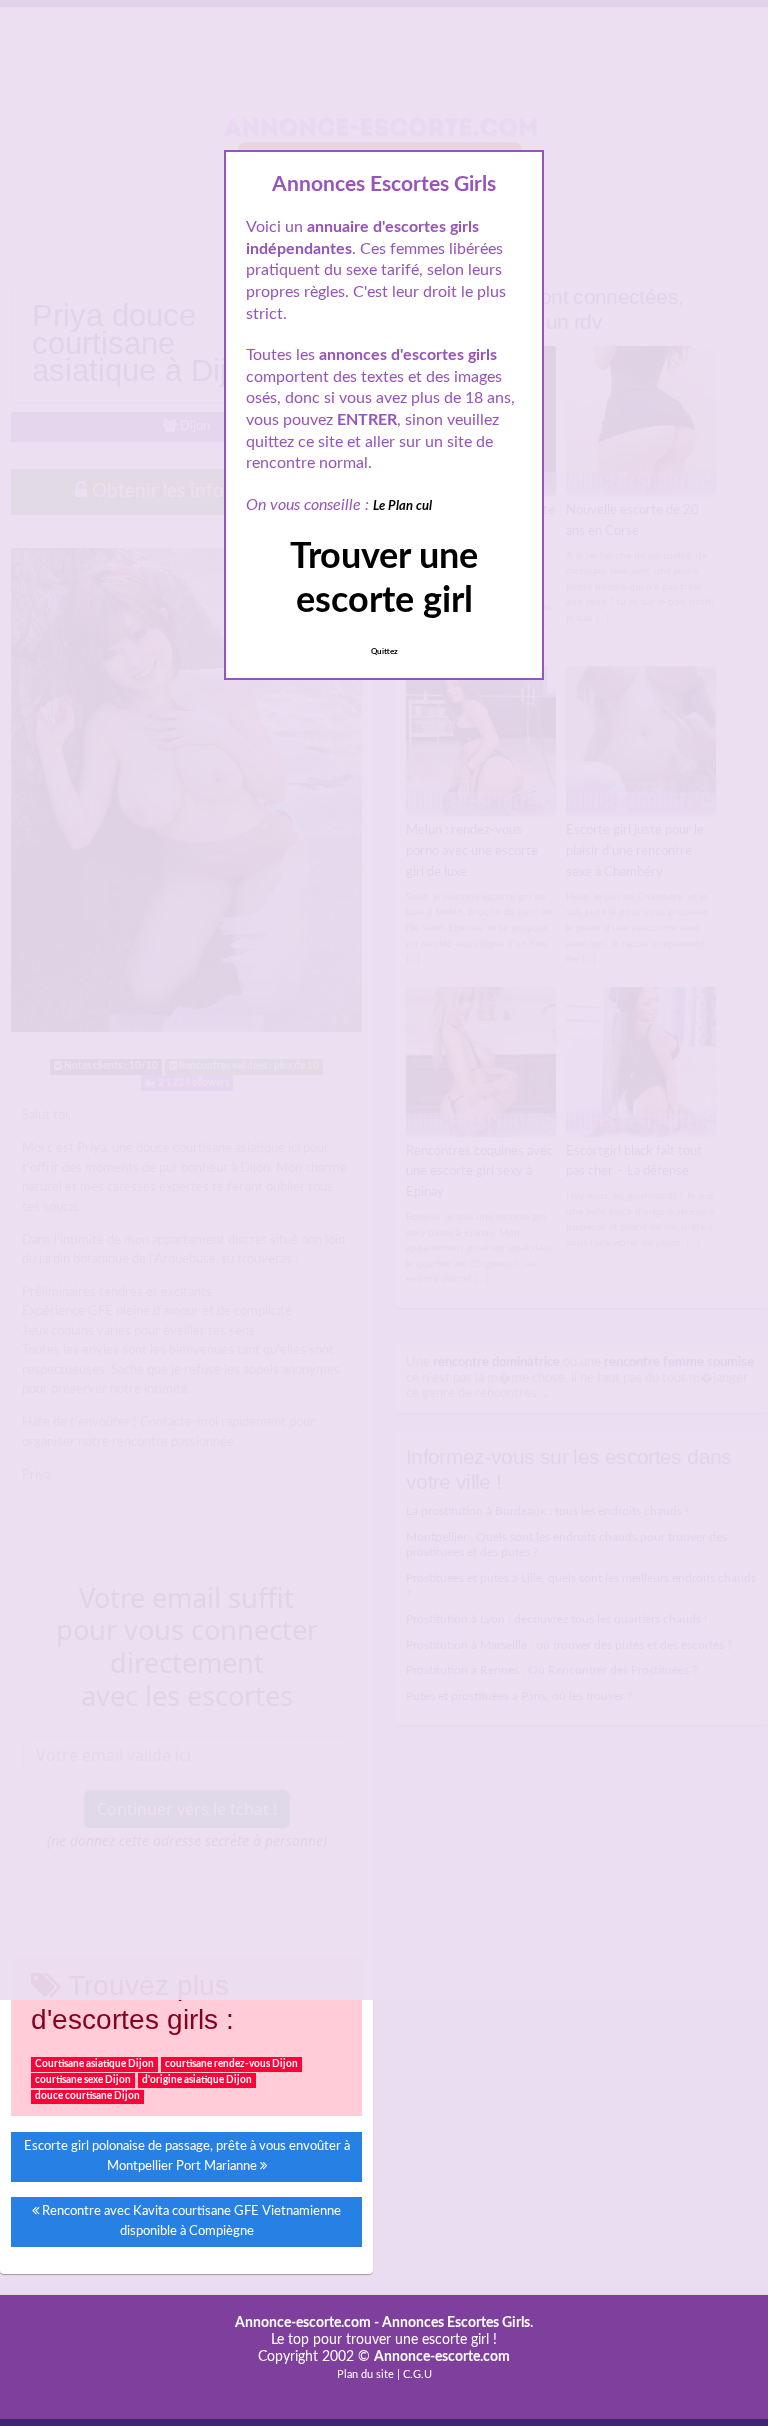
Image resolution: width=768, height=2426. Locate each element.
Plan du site (365, 2374)
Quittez (384, 652)
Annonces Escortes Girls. (457, 2323)
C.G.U (417, 2374)
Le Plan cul (402, 506)
